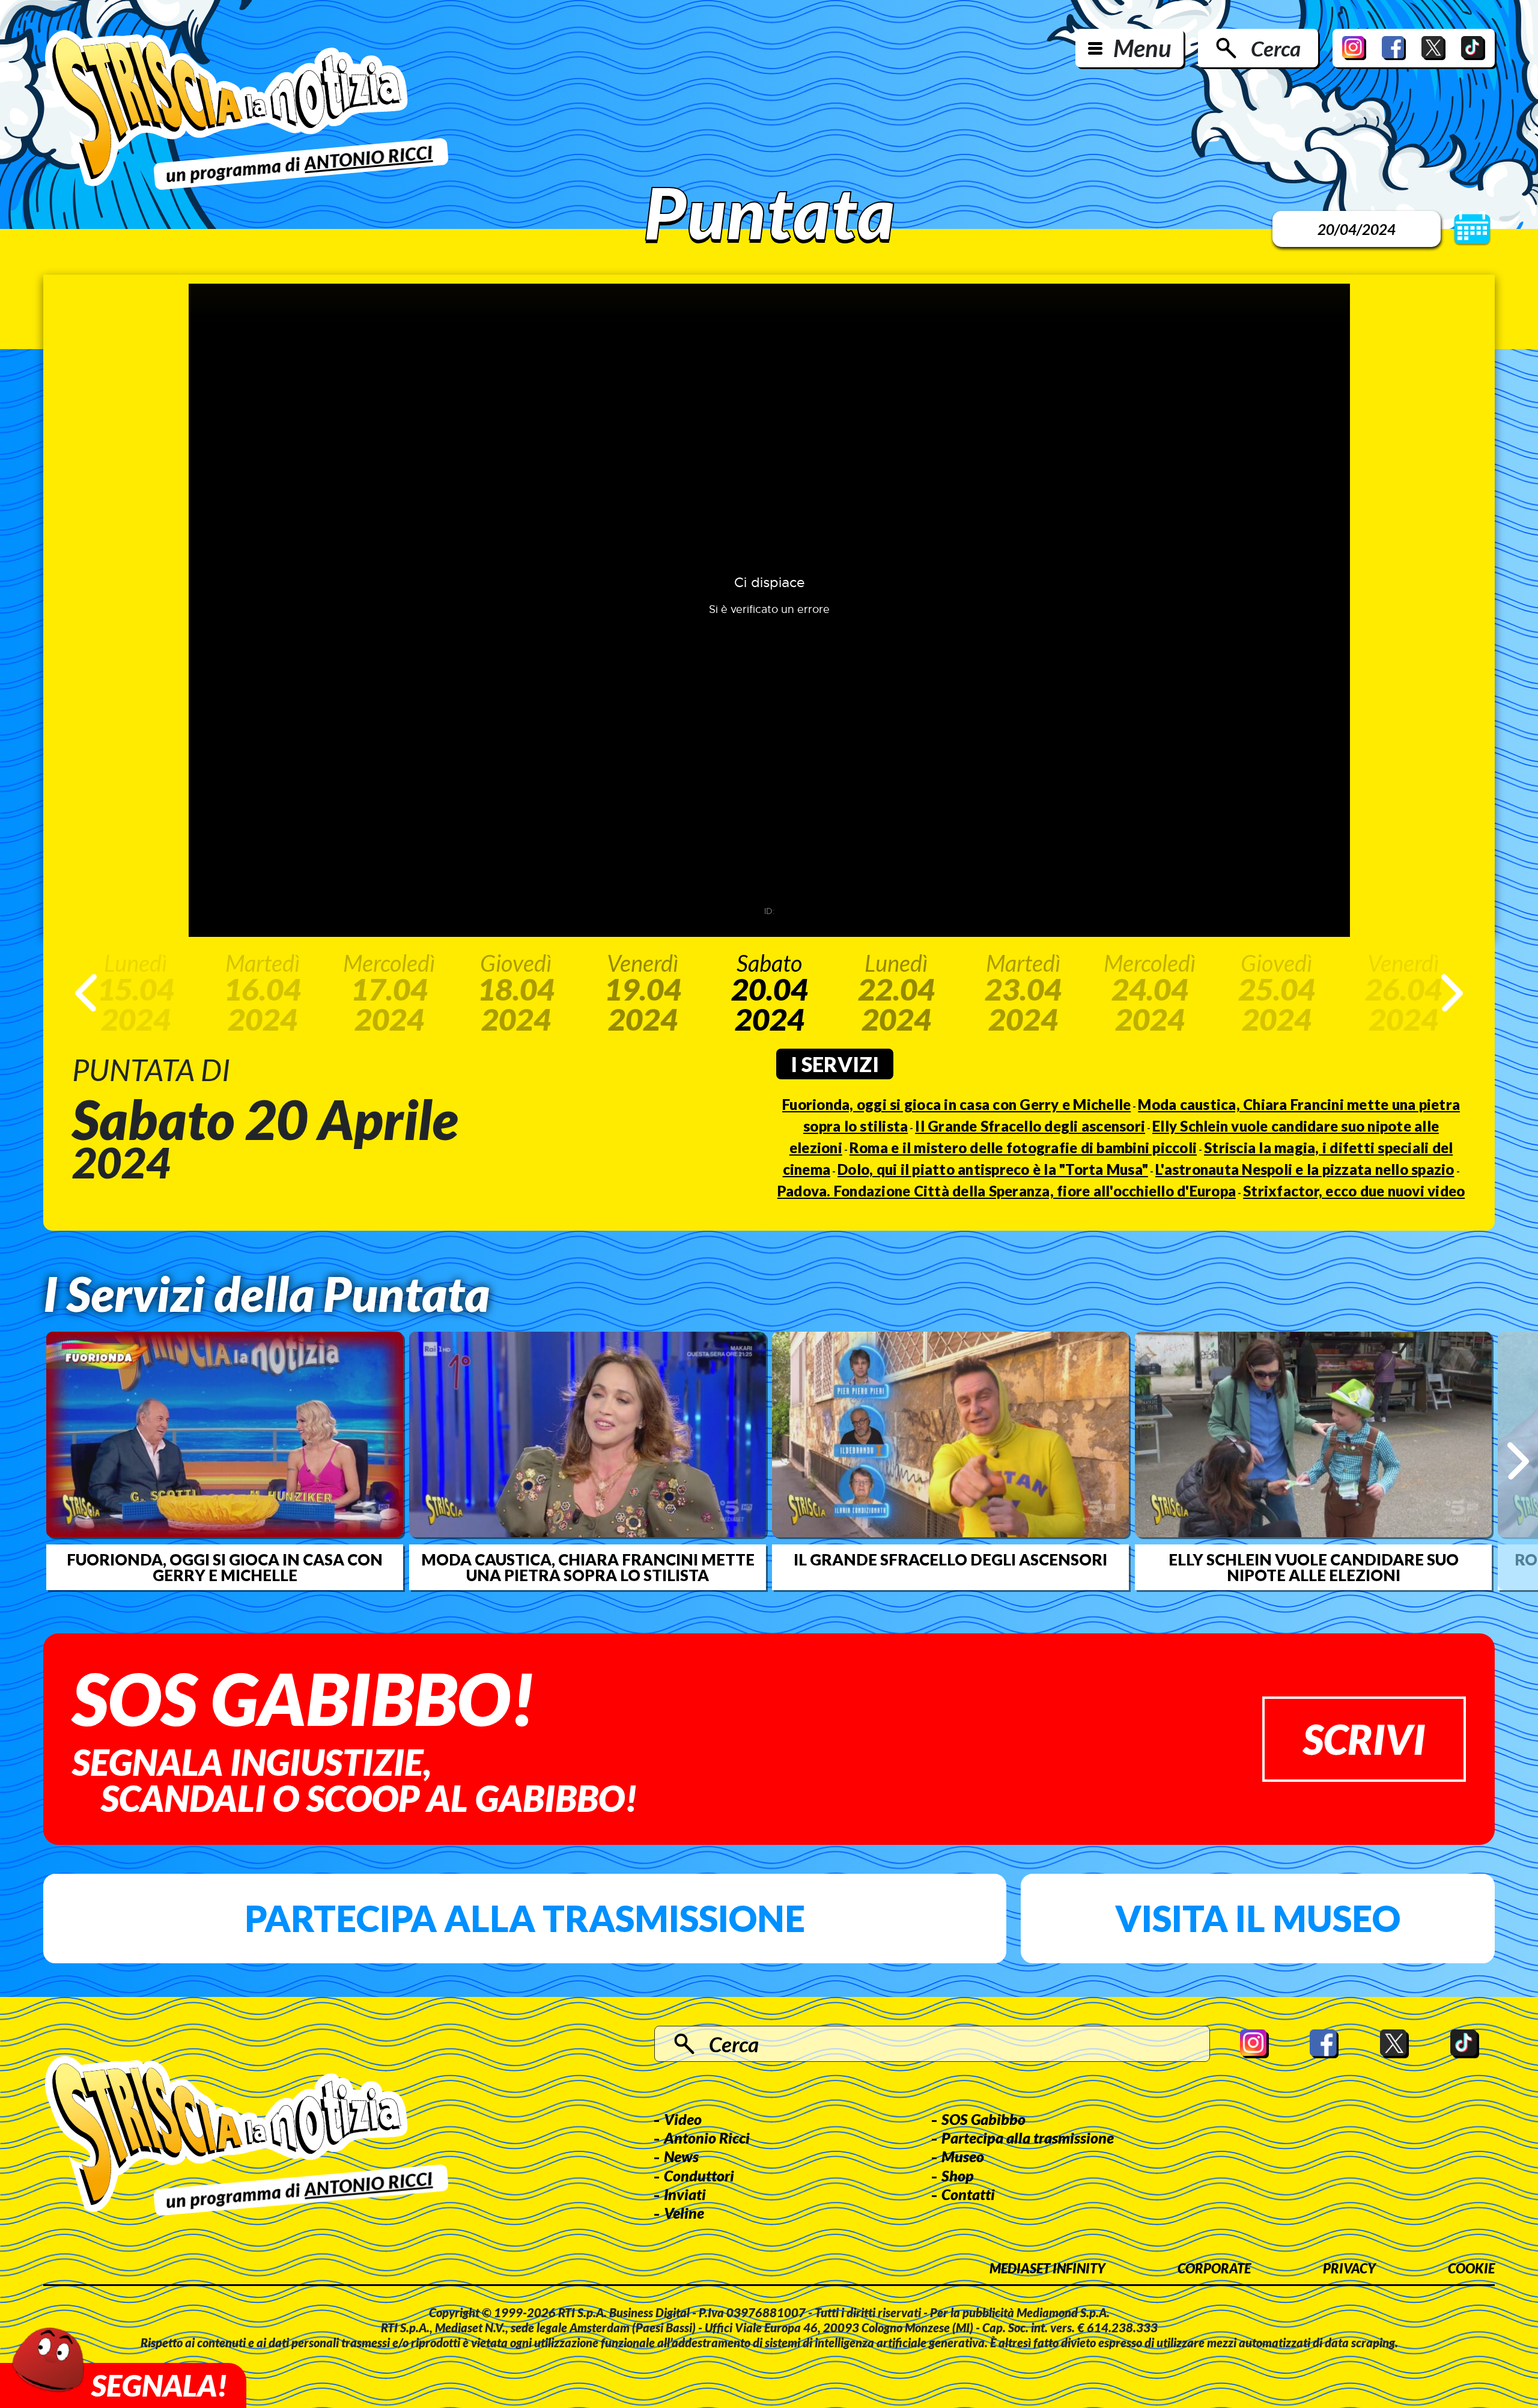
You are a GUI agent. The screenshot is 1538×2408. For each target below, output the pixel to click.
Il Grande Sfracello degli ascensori (1030, 1126)
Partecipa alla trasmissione (525, 1918)
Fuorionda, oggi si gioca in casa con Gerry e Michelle (956, 1104)
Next (1452, 993)
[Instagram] (1354, 48)
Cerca (1276, 48)
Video (683, 2119)
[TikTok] (1473, 48)
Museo (963, 2156)
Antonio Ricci (707, 2138)
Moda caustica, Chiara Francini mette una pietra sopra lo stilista (588, 1567)
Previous (86, 993)
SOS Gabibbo (983, 2119)
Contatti (968, 2194)
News (681, 2156)
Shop (958, 2175)
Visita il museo (1258, 1918)
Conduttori (699, 2175)
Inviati (685, 2194)
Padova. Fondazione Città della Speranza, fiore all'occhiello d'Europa (1007, 1191)
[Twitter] (1433, 48)
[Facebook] (1394, 48)
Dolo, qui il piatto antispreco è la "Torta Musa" (993, 1169)
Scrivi (1364, 1739)
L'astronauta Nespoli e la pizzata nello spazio (1305, 1169)
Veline (684, 2213)
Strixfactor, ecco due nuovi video (1354, 1191)
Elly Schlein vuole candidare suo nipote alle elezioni (1314, 1567)
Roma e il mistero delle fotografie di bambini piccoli (1023, 1148)
